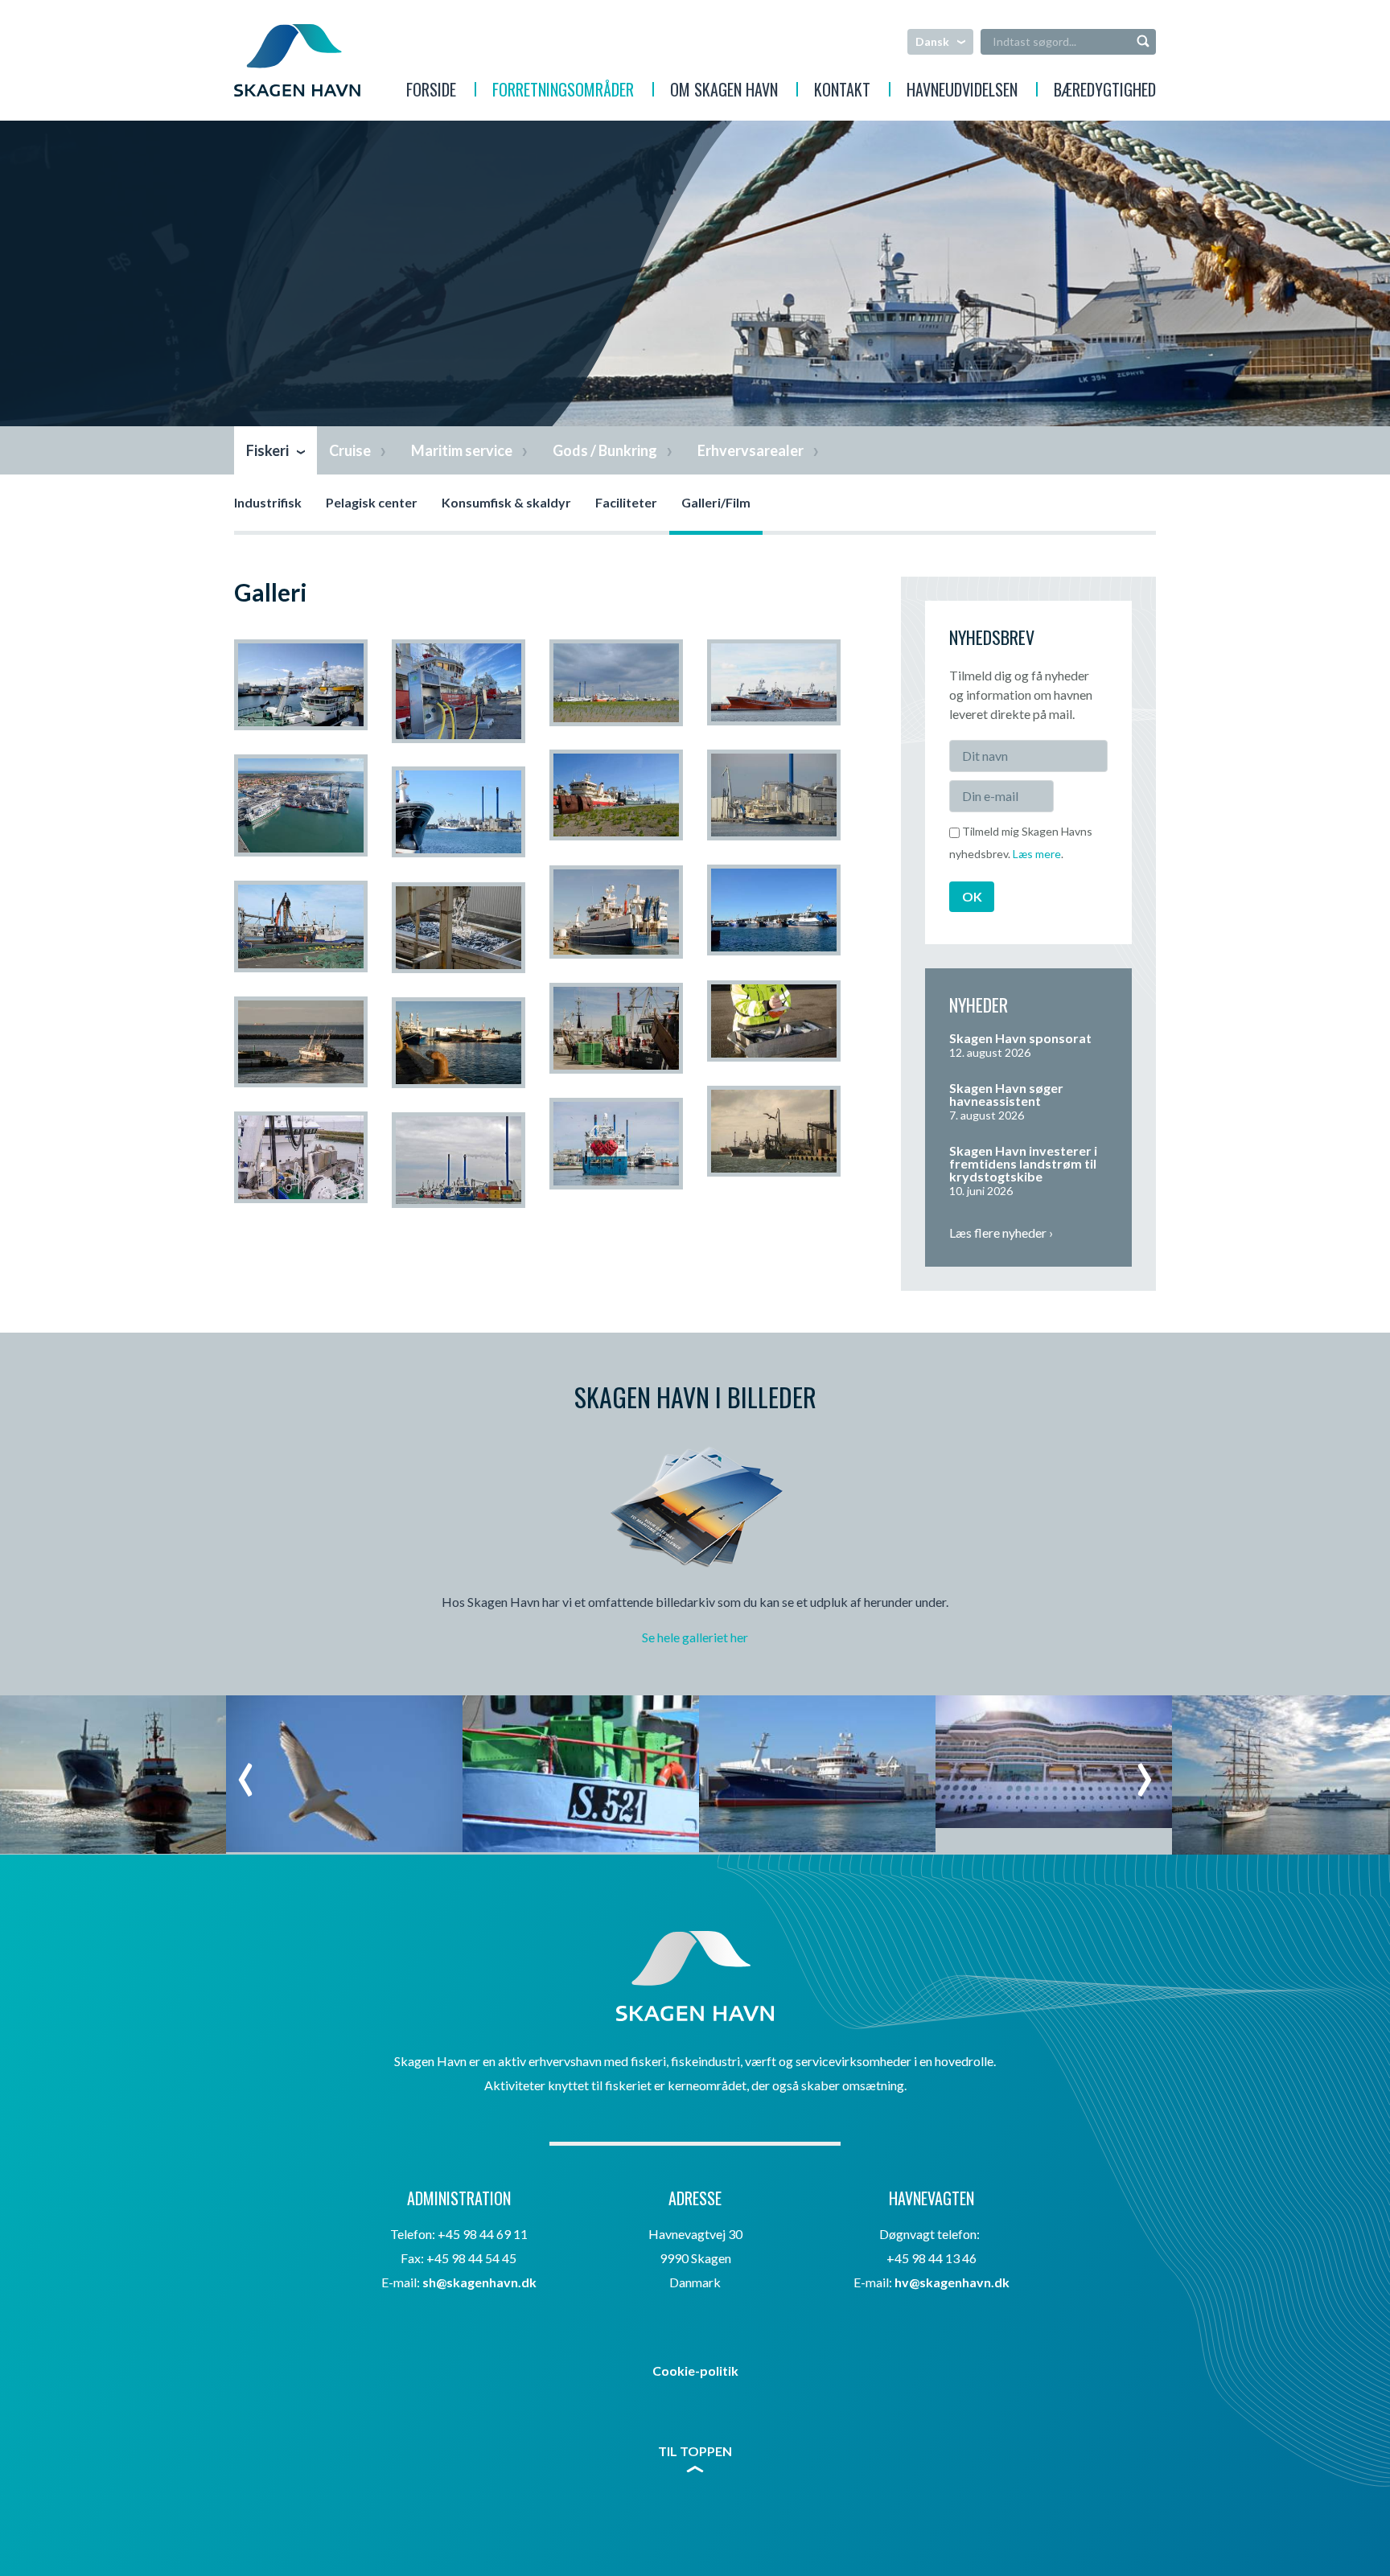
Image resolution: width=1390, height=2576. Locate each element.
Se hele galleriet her (695, 1637)
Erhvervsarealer (751, 450)
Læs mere (1037, 854)
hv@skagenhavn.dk (952, 2282)
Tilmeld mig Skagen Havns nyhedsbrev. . (1021, 842)
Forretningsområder (563, 92)
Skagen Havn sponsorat (1020, 1038)
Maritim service (462, 450)
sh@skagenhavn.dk (479, 2282)
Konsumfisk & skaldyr (506, 502)
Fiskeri (267, 450)
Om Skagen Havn (724, 92)
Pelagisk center (372, 502)
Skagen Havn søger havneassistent (1006, 1094)
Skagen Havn (297, 60)
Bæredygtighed (1105, 92)
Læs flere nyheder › (1001, 1233)
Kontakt (842, 92)
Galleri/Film (716, 502)
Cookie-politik (695, 2371)
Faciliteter (626, 502)
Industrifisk (268, 502)
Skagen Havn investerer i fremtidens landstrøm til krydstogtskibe (1023, 1163)
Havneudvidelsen (962, 92)
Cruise (350, 450)
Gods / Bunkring (605, 450)
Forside (431, 92)
